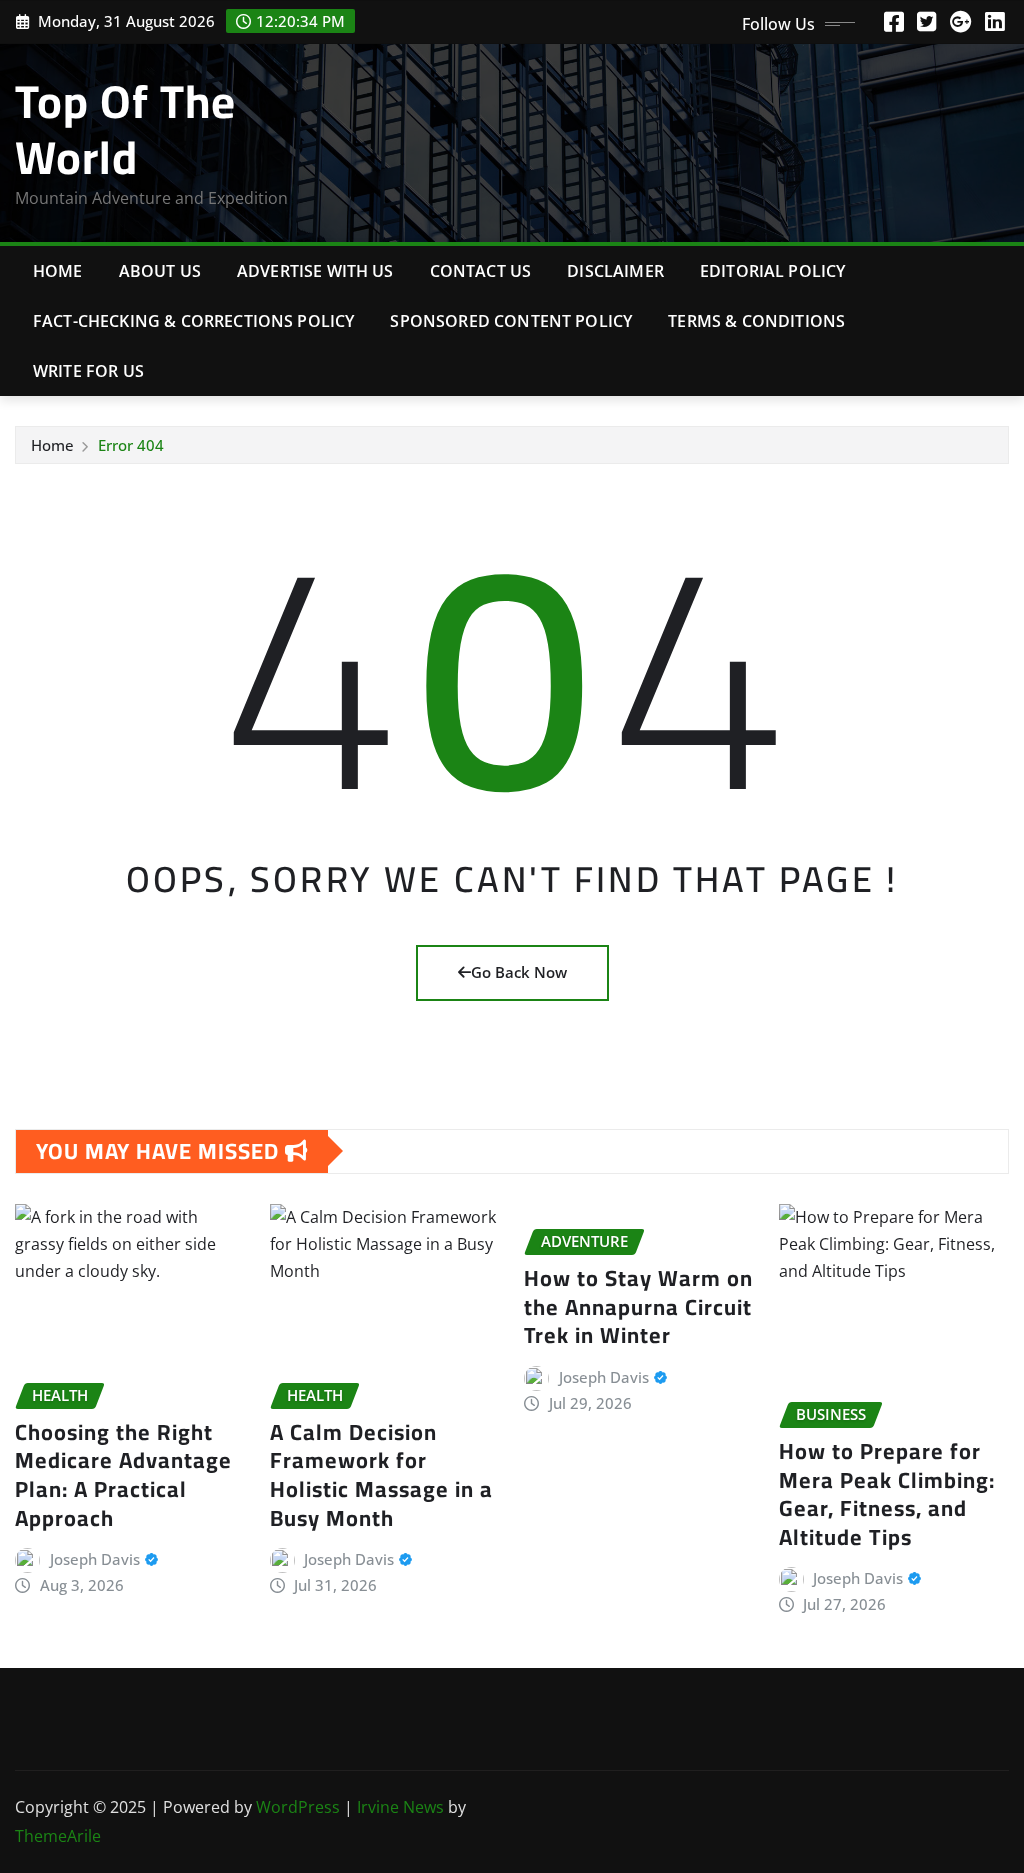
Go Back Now (519, 972)
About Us (160, 271)
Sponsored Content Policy (511, 321)
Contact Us (481, 271)
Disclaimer (615, 271)
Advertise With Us (315, 271)
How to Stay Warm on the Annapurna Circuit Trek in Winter (638, 1306)
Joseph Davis (95, 1559)
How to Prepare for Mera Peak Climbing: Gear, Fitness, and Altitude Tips (887, 1494)
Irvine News (400, 1807)
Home (58, 271)
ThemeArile (58, 1836)
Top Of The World (125, 128)
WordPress (298, 1807)
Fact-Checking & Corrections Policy (193, 321)
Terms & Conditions (756, 321)
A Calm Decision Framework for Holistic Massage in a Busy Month (381, 1475)
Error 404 (131, 445)
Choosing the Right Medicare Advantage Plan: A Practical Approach (123, 1475)
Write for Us (88, 371)
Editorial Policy (773, 271)
